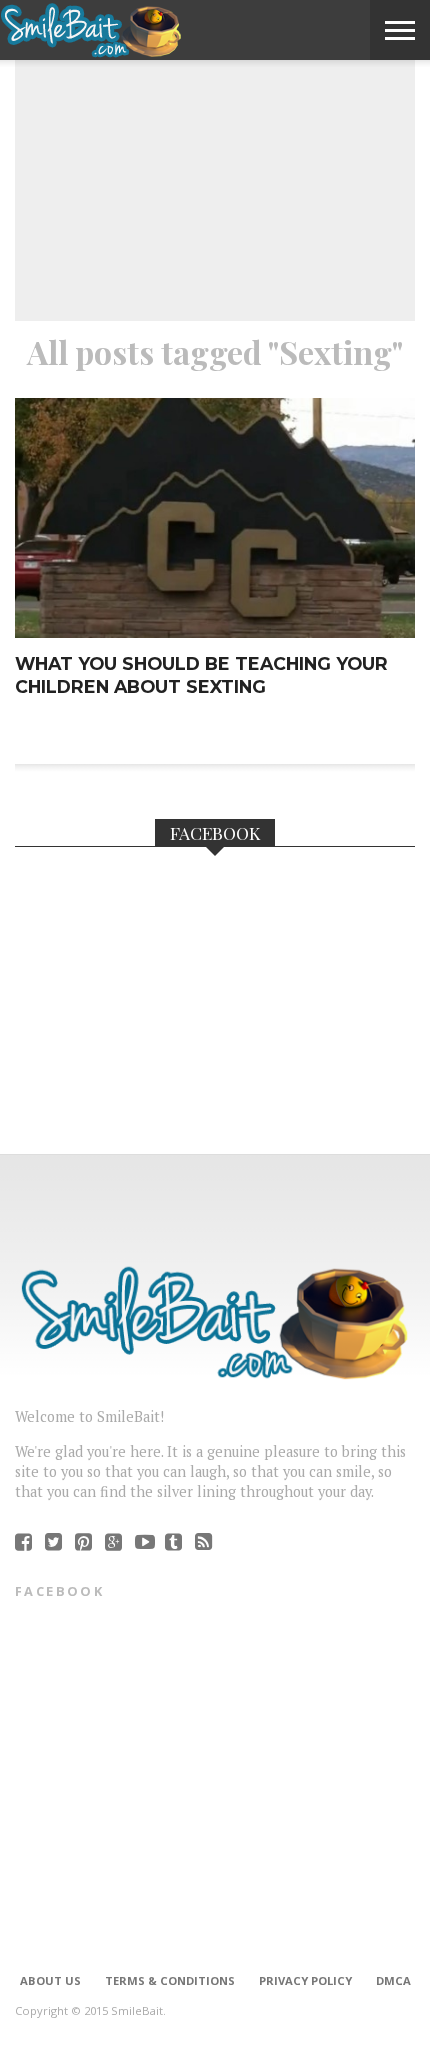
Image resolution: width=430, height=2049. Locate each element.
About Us (50, 1980)
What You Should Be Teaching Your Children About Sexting (201, 675)
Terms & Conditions (170, 1980)
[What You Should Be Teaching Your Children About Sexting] (215, 632)
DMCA (393, 1980)
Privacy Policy (305, 1980)
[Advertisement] (215, 166)
